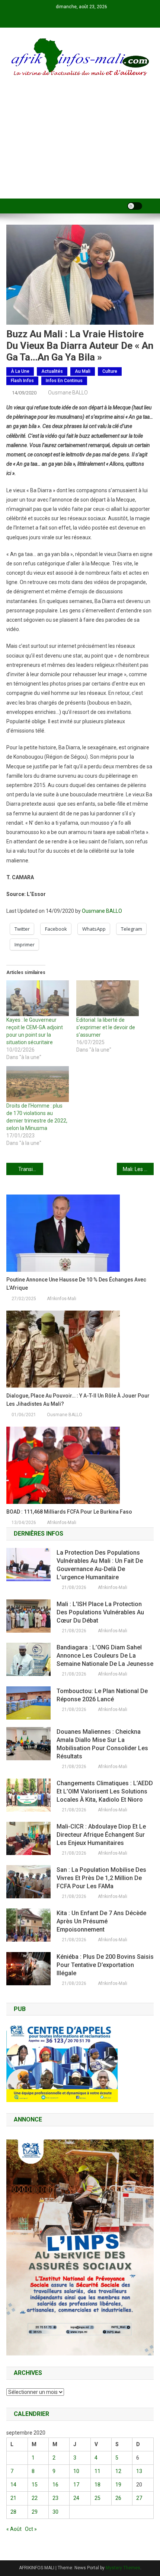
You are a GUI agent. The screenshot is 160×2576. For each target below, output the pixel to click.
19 (118, 2485)
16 (55, 2485)
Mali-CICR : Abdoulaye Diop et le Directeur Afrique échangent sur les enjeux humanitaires (101, 1835)
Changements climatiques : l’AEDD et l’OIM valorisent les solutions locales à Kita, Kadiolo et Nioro (105, 1791)
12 (118, 2471)
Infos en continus (64, 381)
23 (55, 2498)
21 (13, 2498)
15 (35, 2485)
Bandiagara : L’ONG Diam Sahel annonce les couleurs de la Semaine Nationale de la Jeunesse (105, 1656)
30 (55, 2512)
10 (76, 2471)
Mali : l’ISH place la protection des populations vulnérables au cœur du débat (100, 1612)
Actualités (52, 371)
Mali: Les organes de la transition (138, 1169)
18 (97, 2485)
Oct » (31, 2529)
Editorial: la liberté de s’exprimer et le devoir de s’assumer (106, 1027)
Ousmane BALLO (68, 393)
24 (76, 2498)
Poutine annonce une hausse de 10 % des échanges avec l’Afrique (76, 1284)
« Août (14, 2529)
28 (13, 2512)
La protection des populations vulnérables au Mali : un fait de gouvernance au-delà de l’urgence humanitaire (100, 1565)
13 (139, 2471)
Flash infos (22, 381)
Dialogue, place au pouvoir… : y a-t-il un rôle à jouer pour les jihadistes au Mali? (78, 1400)
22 (35, 2498)
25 (97, 2498)
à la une (20, 371)
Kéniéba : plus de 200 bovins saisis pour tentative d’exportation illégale (105, 1965)
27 (139, 2498)
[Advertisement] (80, 147)
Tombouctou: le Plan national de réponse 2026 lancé (102, 1695)
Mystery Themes (123, 2568)
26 (118, 2498)
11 (97, 2471)
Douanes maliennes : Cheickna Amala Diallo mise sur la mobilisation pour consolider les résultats (102, 1744)
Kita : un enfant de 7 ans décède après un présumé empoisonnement (101, 1921)
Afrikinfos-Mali (62, 1299)
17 (76, 2485)
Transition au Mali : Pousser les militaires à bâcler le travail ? (31, 1169)
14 (13, 2485)
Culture (110, 371)
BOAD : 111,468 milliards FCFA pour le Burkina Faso (69, 1512)
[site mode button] (135, 206)
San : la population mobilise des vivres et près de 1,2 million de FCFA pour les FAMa (101, 1878)
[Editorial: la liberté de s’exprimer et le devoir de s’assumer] (108, 998)
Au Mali (83, 371)
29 (35, 2512)
